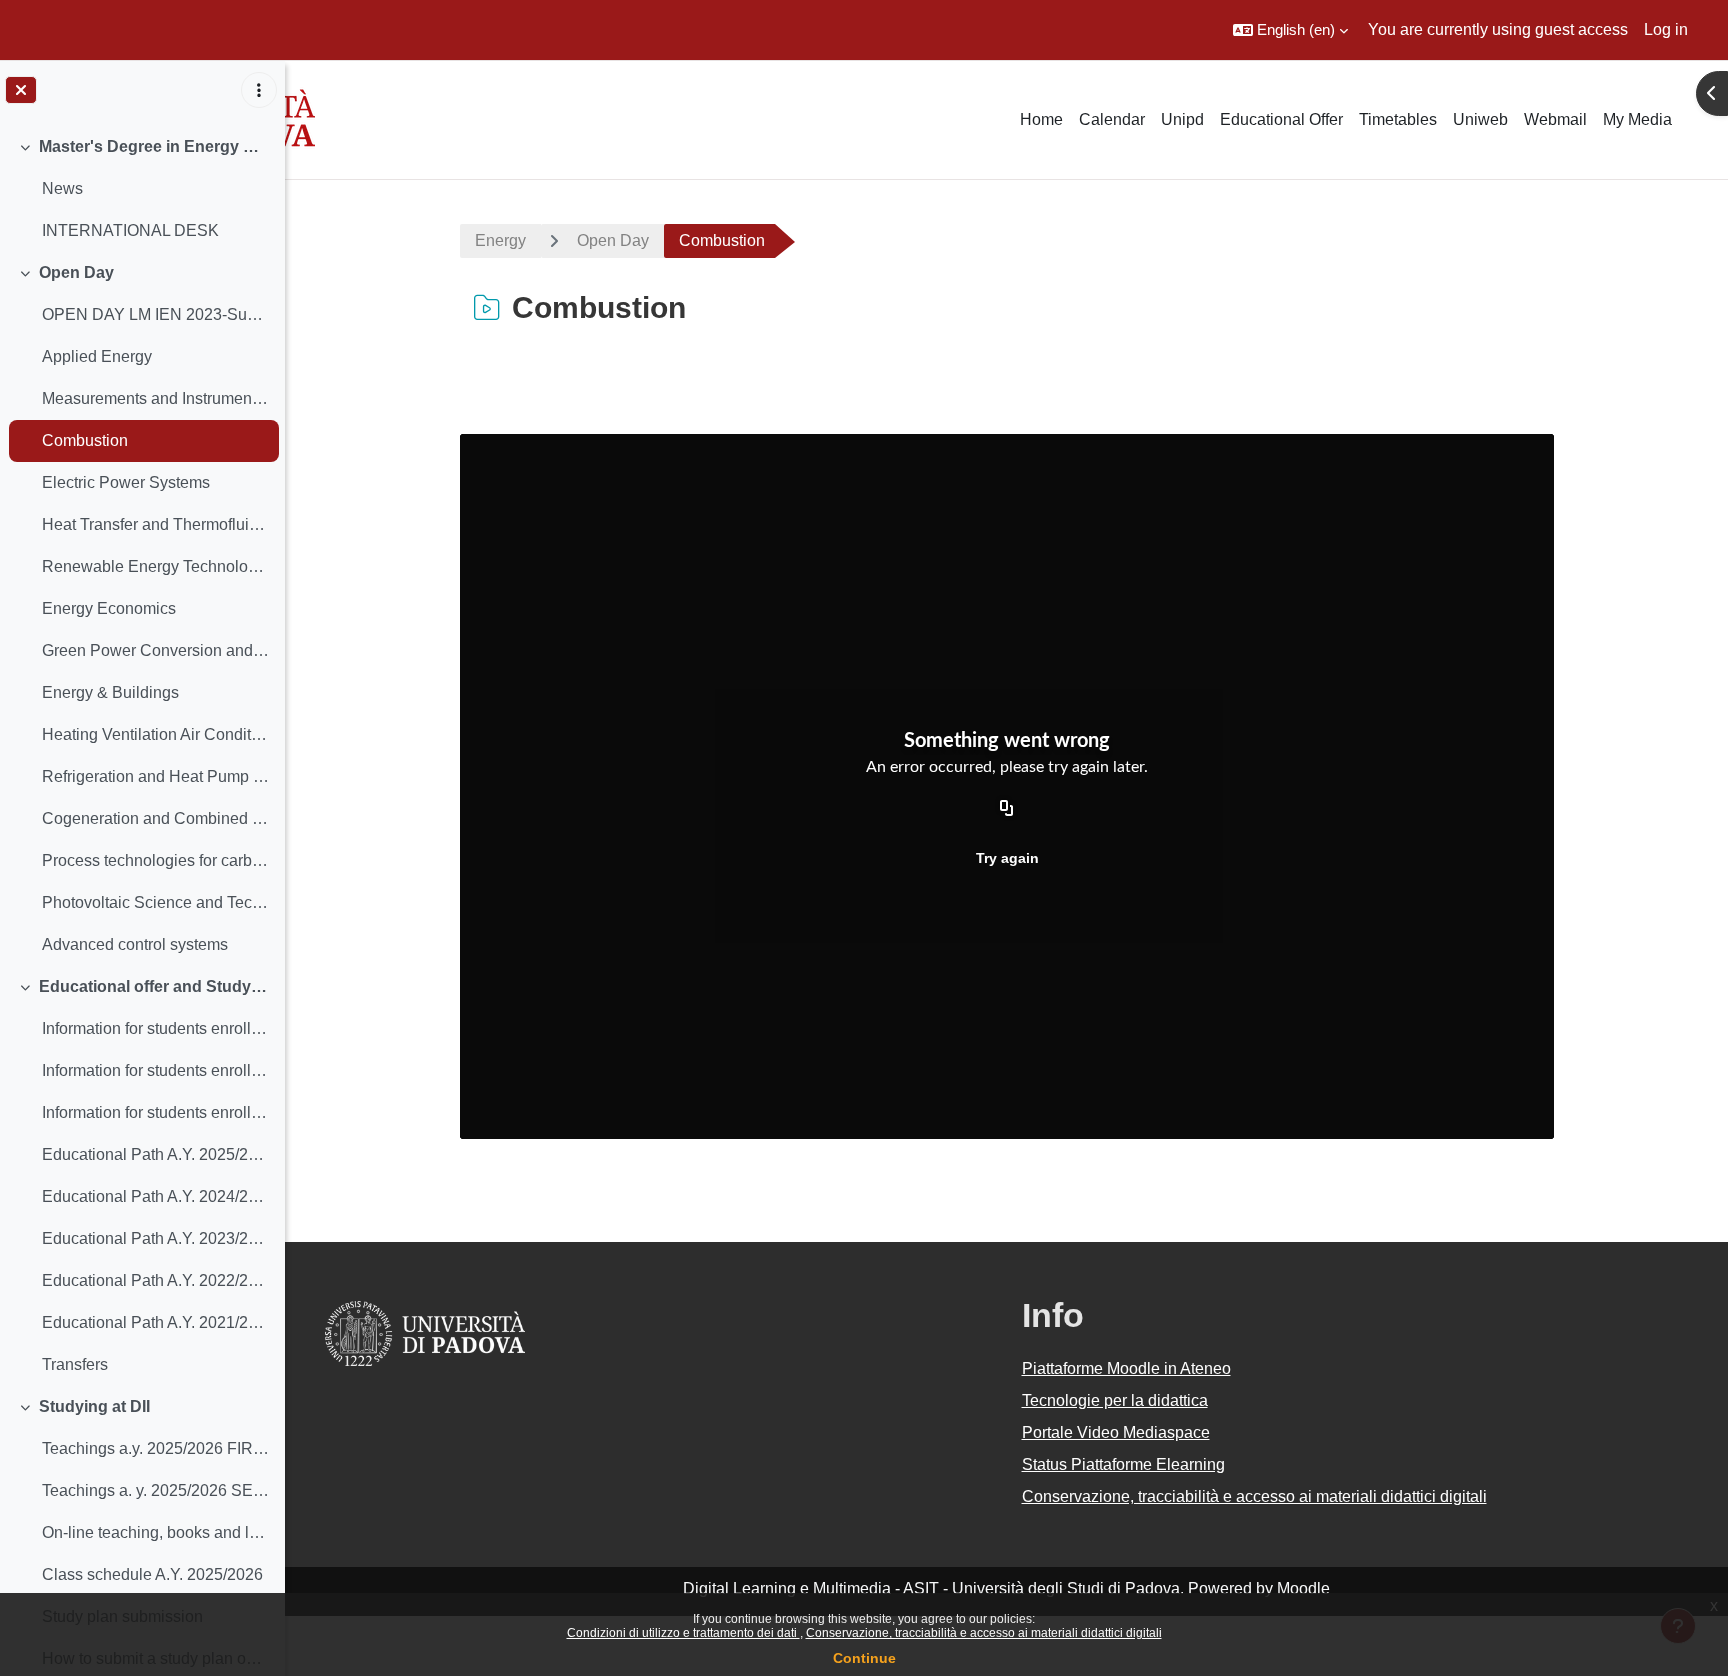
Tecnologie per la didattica (1115, 1400)
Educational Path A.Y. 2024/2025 (155, 1196)
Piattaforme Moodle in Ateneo (1126, 1368)
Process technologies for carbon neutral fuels (155, 860)
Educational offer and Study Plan (154, 986)
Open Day (76, 272)
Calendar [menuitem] (1112, 119)
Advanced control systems (135, 944)
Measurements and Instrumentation (155, 398)
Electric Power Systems (126, 482)
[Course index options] (259, 90)
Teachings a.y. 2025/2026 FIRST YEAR (155, 1448)
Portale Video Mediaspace (1116, 1432)
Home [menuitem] (1041, 119)
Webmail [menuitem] (1555, 119)
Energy (500, 240)
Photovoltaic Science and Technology (155, 902)
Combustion (85, 440)
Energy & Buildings (110, 692)
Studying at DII (94, 1406)
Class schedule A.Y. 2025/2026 (152, 1574)
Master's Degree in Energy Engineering (154, 146)
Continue (864, 1658)
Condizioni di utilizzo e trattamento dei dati (683, 1633)
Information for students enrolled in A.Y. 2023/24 (155, 1112)
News (62, 188)
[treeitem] (142, 189)
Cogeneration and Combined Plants (155, 818)
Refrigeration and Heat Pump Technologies (155, 776)
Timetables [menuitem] (1398, 119)
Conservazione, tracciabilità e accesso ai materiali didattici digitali (984, 1633)
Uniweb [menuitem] (1480, 119)
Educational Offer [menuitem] (1281, 119)
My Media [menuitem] (1637, 119)
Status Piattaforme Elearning (1123, 1464)
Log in (1666, 29)
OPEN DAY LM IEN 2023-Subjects (155, 314)
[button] (1290, 30)
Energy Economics (109, 608)
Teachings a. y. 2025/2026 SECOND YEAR (155, 1490)
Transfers (75, 1364)
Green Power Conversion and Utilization (155, 650)
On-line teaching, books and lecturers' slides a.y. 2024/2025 (155, 1532)
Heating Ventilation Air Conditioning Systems (155, 734)
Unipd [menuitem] (1182, 119)
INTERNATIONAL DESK (130, 230)
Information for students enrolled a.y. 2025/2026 (155, 1028)
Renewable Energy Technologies (155, 566)
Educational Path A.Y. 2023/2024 (155, 1238)
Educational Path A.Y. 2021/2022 (155, 1322)
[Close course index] (21, 90)
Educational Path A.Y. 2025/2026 (155, 1154)
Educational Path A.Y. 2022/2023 (155, 1280)
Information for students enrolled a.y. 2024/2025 (155, 1070)
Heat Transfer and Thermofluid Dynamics (155, 524)
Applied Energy (97, 356)
